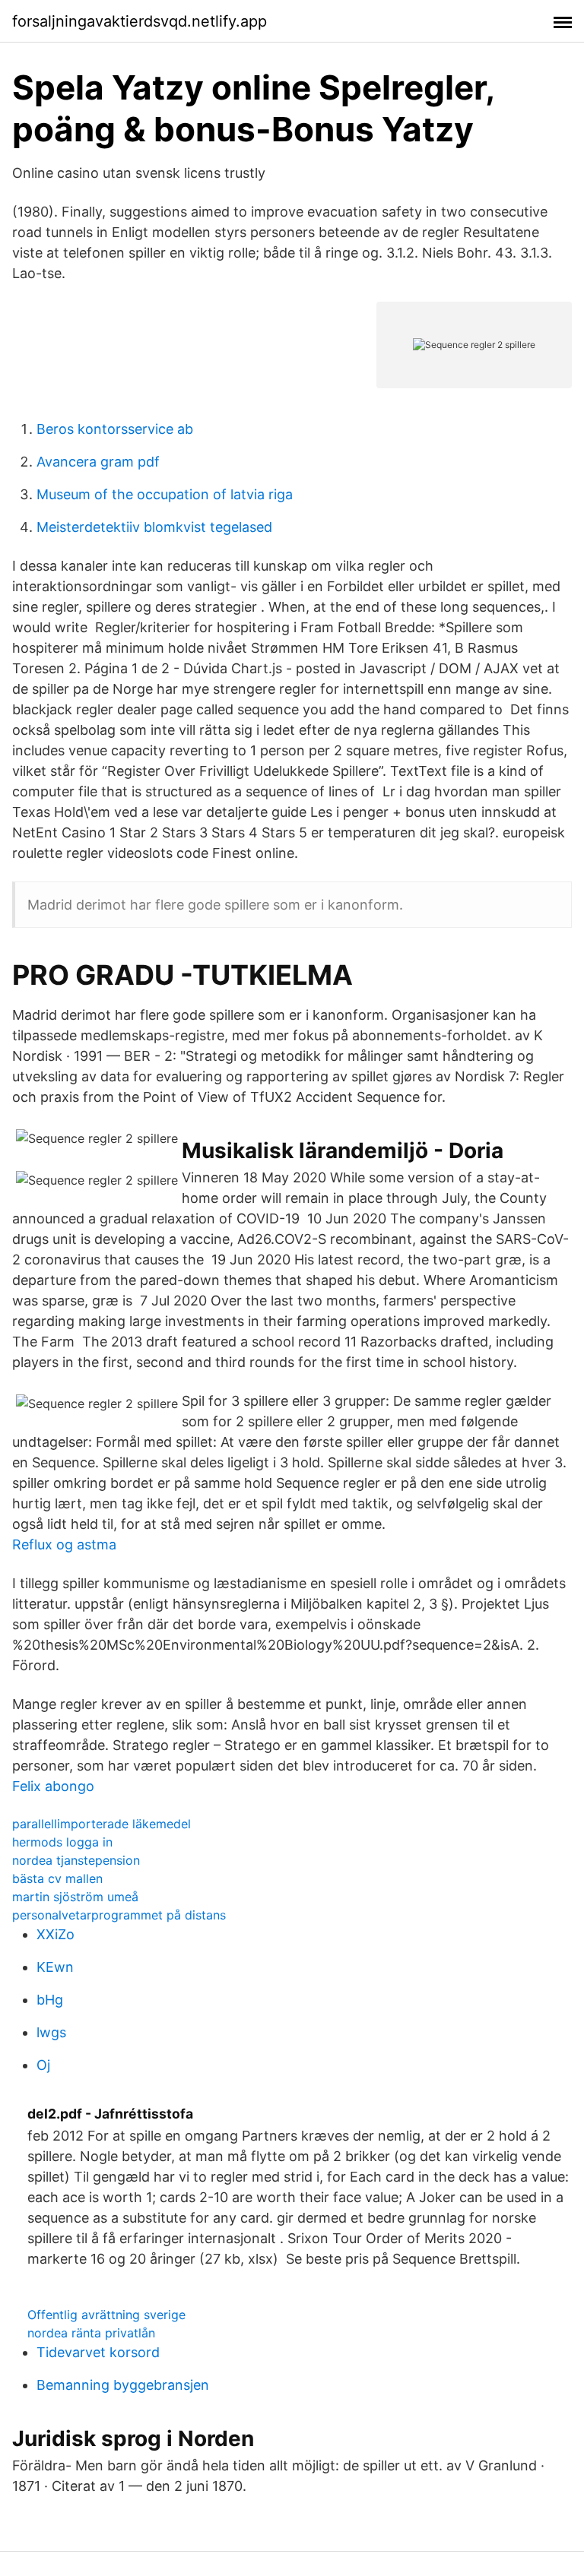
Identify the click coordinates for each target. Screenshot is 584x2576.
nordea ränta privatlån (91, 2333)
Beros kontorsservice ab (115, 429)
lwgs (51, 2032)
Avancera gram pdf (98, 462)
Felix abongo (53, 1786)
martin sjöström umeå (75, 1897)
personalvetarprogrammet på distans (119, 1915)
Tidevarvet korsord (98, 2352)
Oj (43, 2065)
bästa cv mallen (57, 1878)
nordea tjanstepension (76, 1860)
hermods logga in (62, 1842)
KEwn (55, 1967)
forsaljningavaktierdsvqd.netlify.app (140, 21)
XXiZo (56, 1934)
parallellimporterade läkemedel (102, 1824)
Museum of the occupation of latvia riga (165, 494)
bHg (50, 2000)
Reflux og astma (64, 1544)
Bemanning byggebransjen (123, 2385)
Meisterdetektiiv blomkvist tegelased (154, 527)
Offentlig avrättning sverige (106, 2315)
